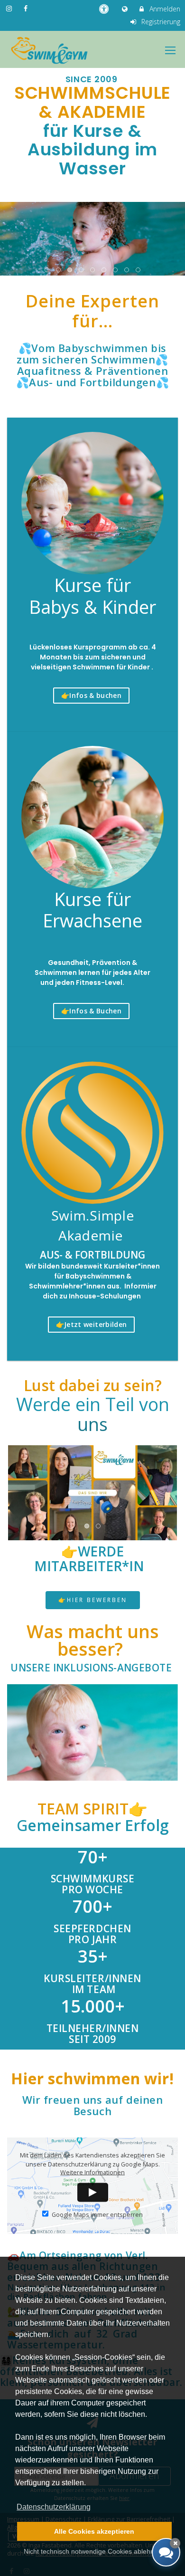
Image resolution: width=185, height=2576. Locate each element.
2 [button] (59, 270)
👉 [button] (91, 695)
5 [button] (93, 270)
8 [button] (127, 270)
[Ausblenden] (175, 2543)
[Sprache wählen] (126, 9)
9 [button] (139, 270)
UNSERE (91, 1668)
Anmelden (164, 9)
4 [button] (82, 270)
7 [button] (116, 270)
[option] (92, 237)
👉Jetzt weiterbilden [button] (92, 1324)
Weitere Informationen (92, 2172)
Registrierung (160, 22)
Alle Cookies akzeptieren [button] (94, 2531)
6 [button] (104, 270)
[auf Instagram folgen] (10, 8)
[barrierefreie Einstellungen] (105, 9)
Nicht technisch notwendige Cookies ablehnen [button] (93, 2551)
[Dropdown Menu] (170, 50)
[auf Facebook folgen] (27, 8)
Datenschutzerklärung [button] (54, 2507)
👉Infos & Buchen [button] (91, 1011)
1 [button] (47, 270)
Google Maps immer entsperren (97, 2215)
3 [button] (70, 270)
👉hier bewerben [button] (93, 1600)
